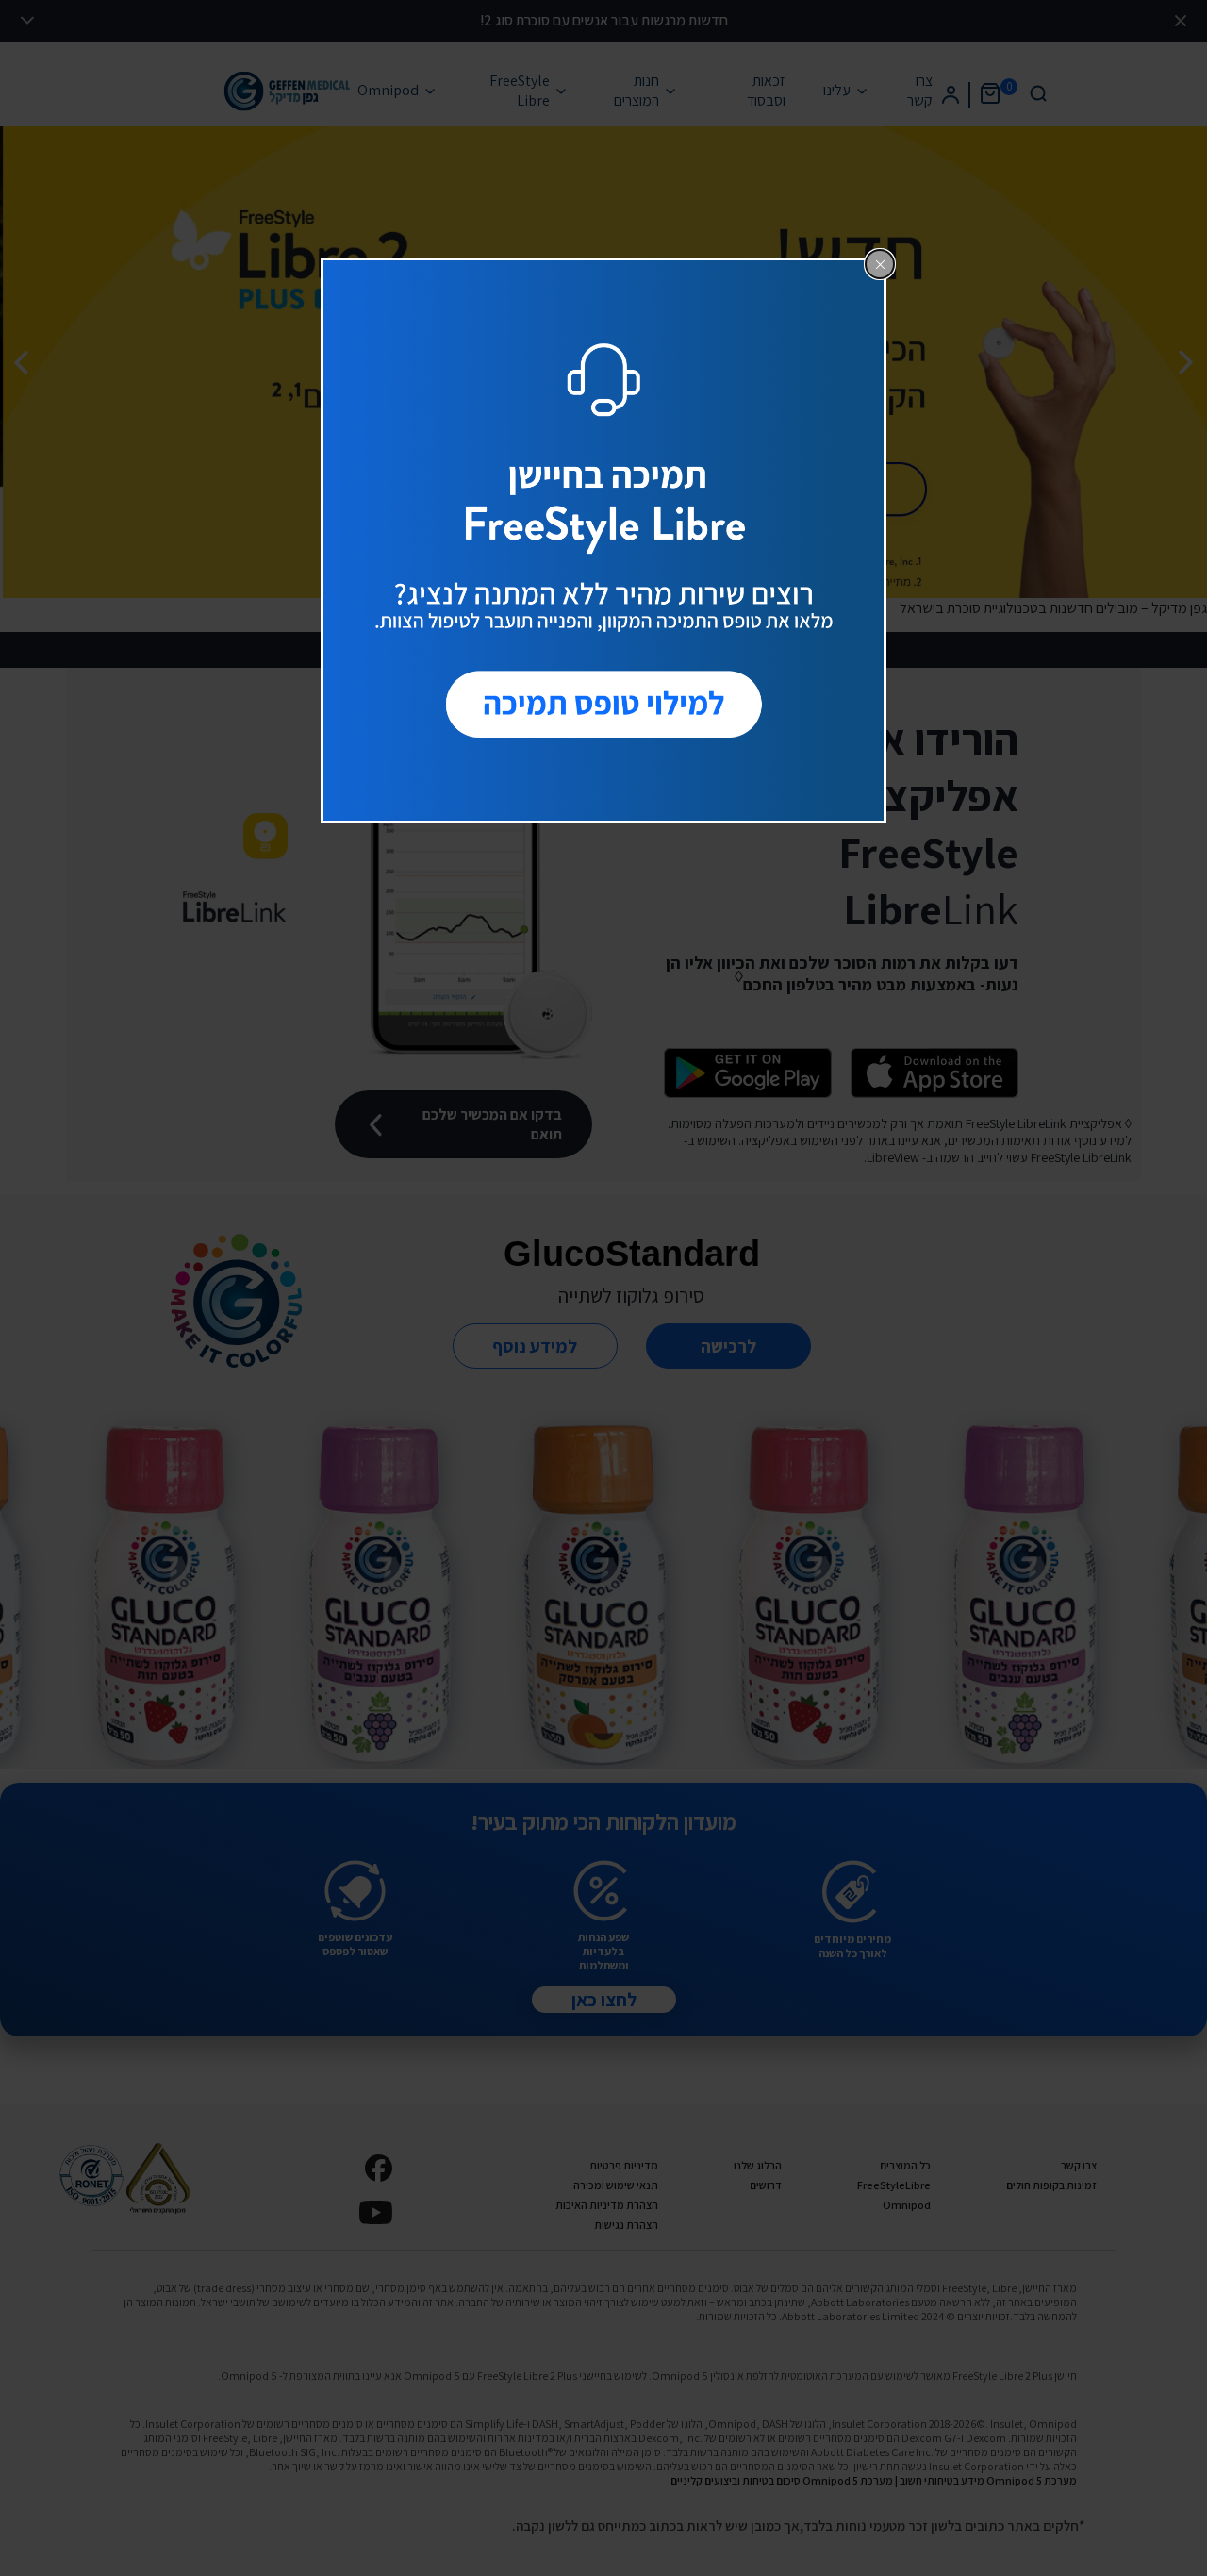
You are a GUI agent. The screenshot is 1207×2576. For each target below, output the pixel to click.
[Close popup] (880, 264)
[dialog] (603, 540)
